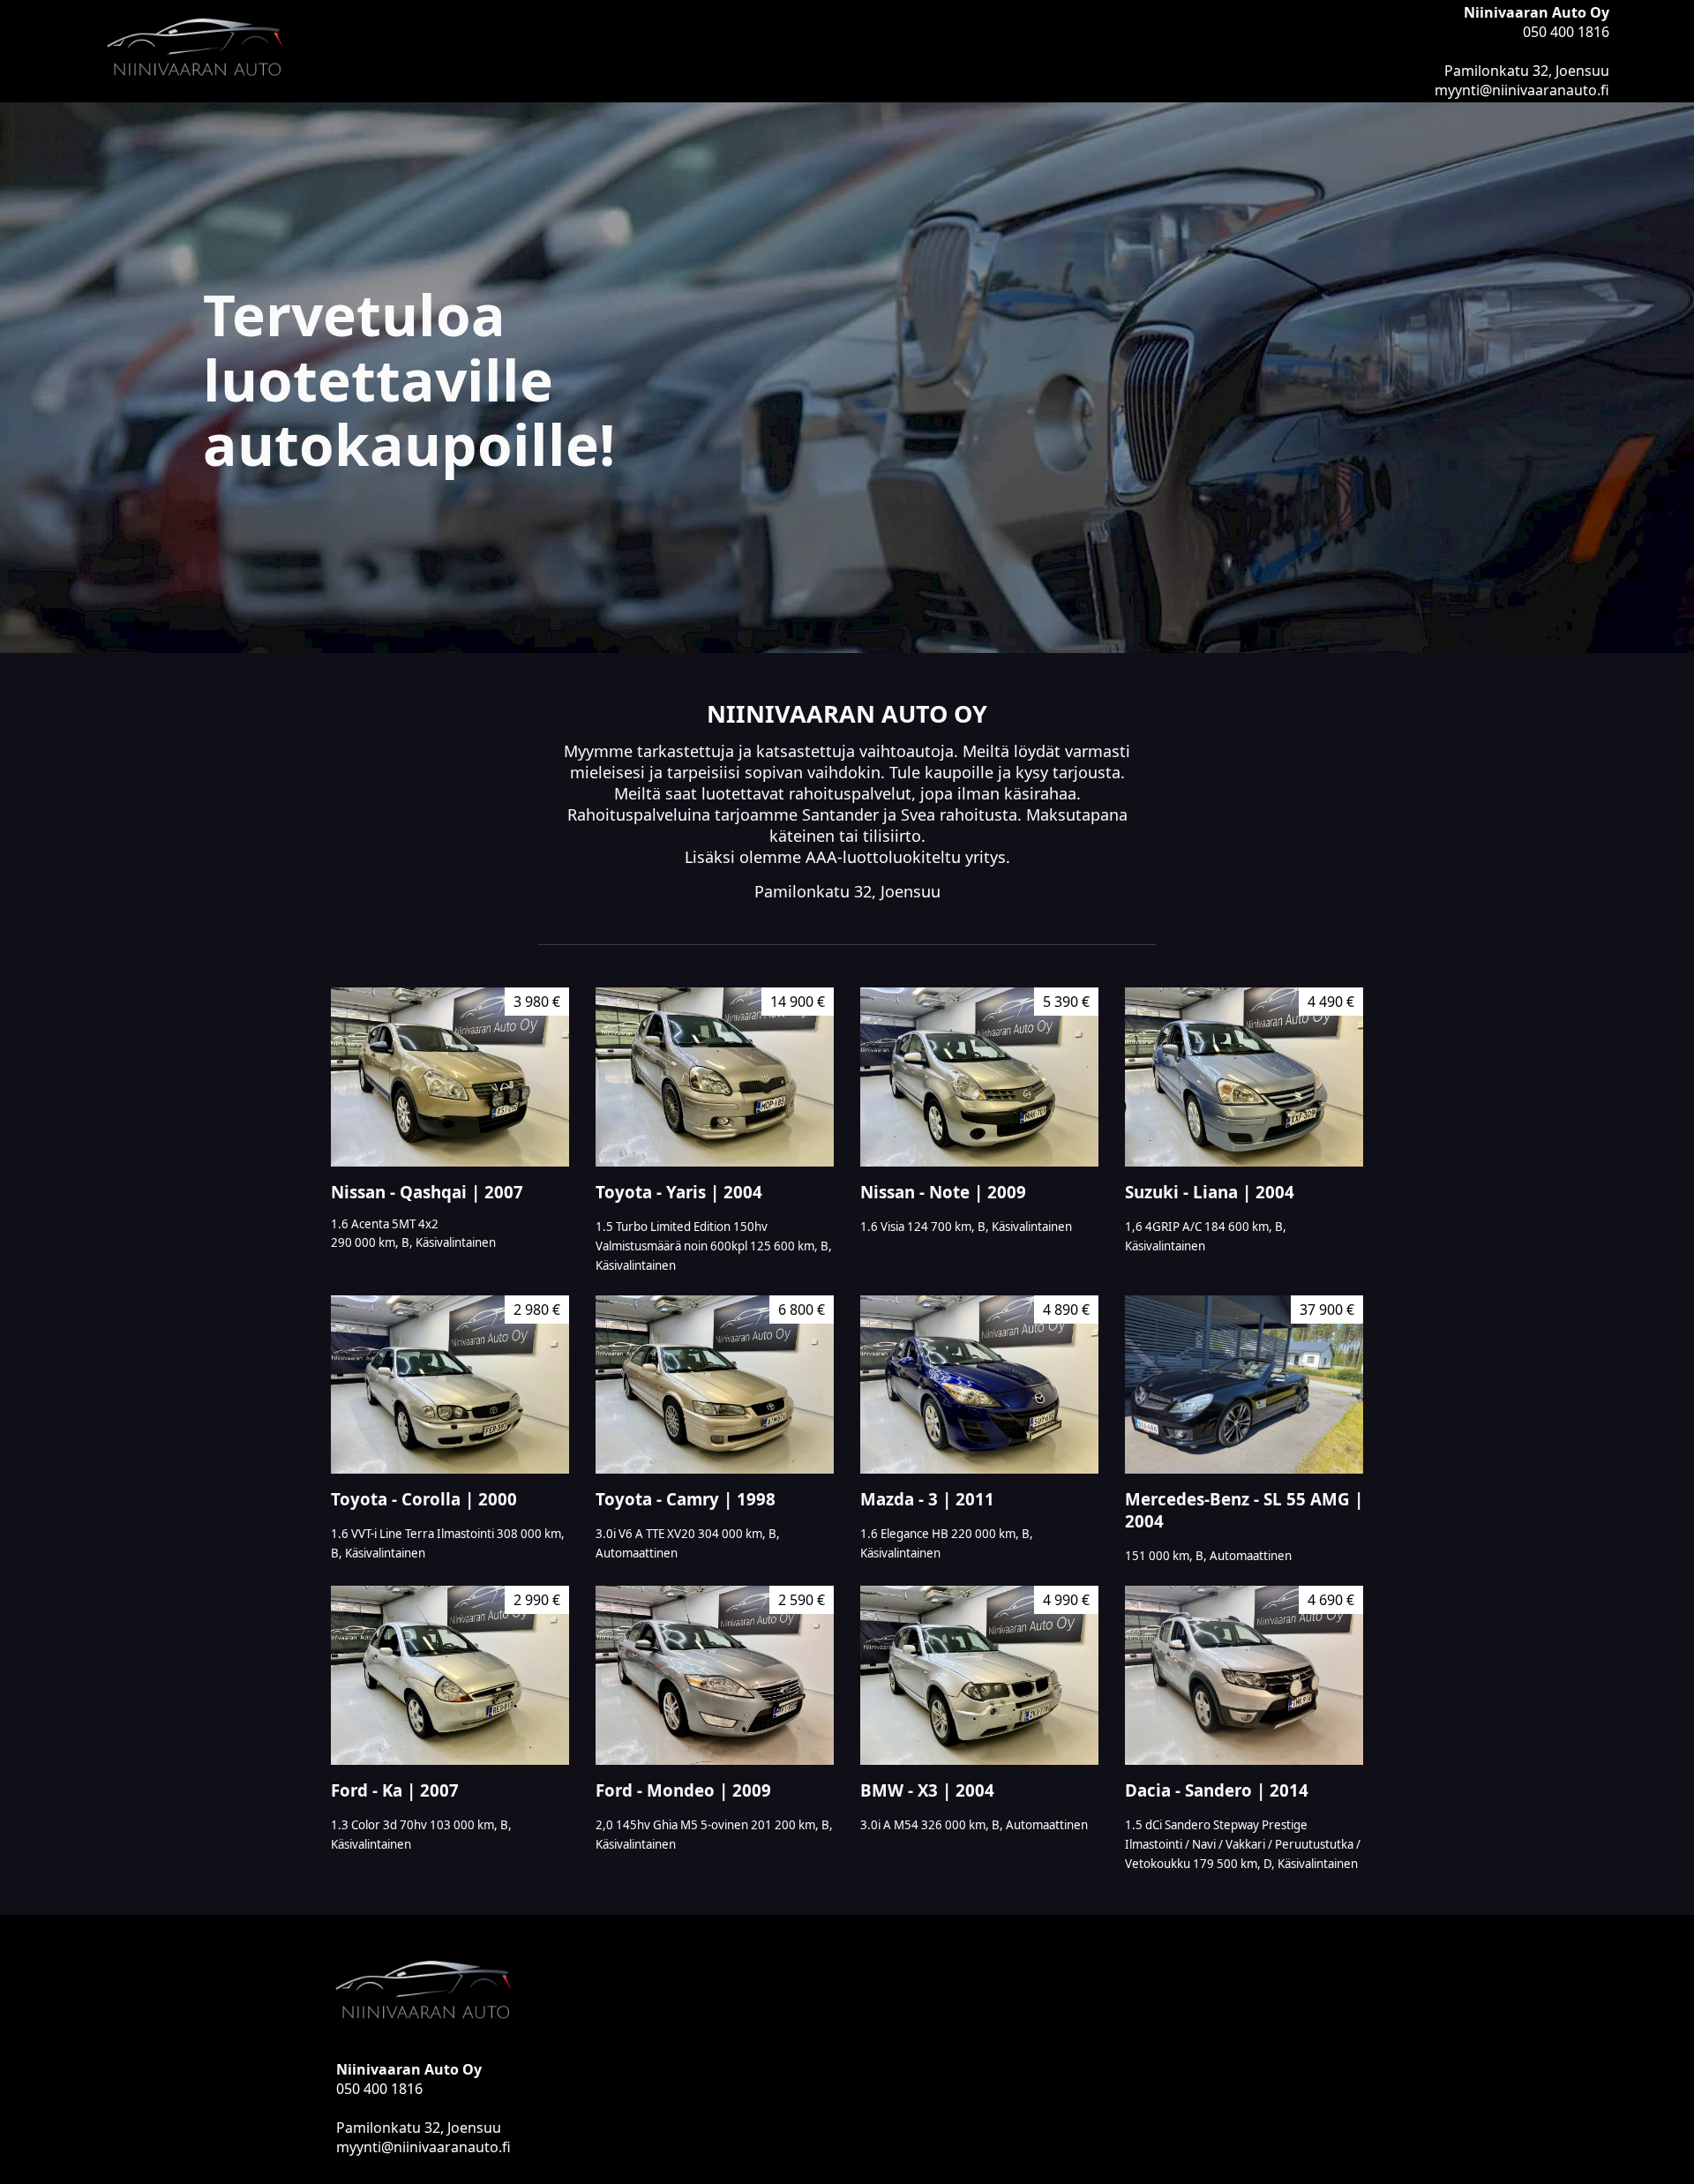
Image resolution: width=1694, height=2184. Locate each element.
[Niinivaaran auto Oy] (466, 51)
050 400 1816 (1566, 32)
